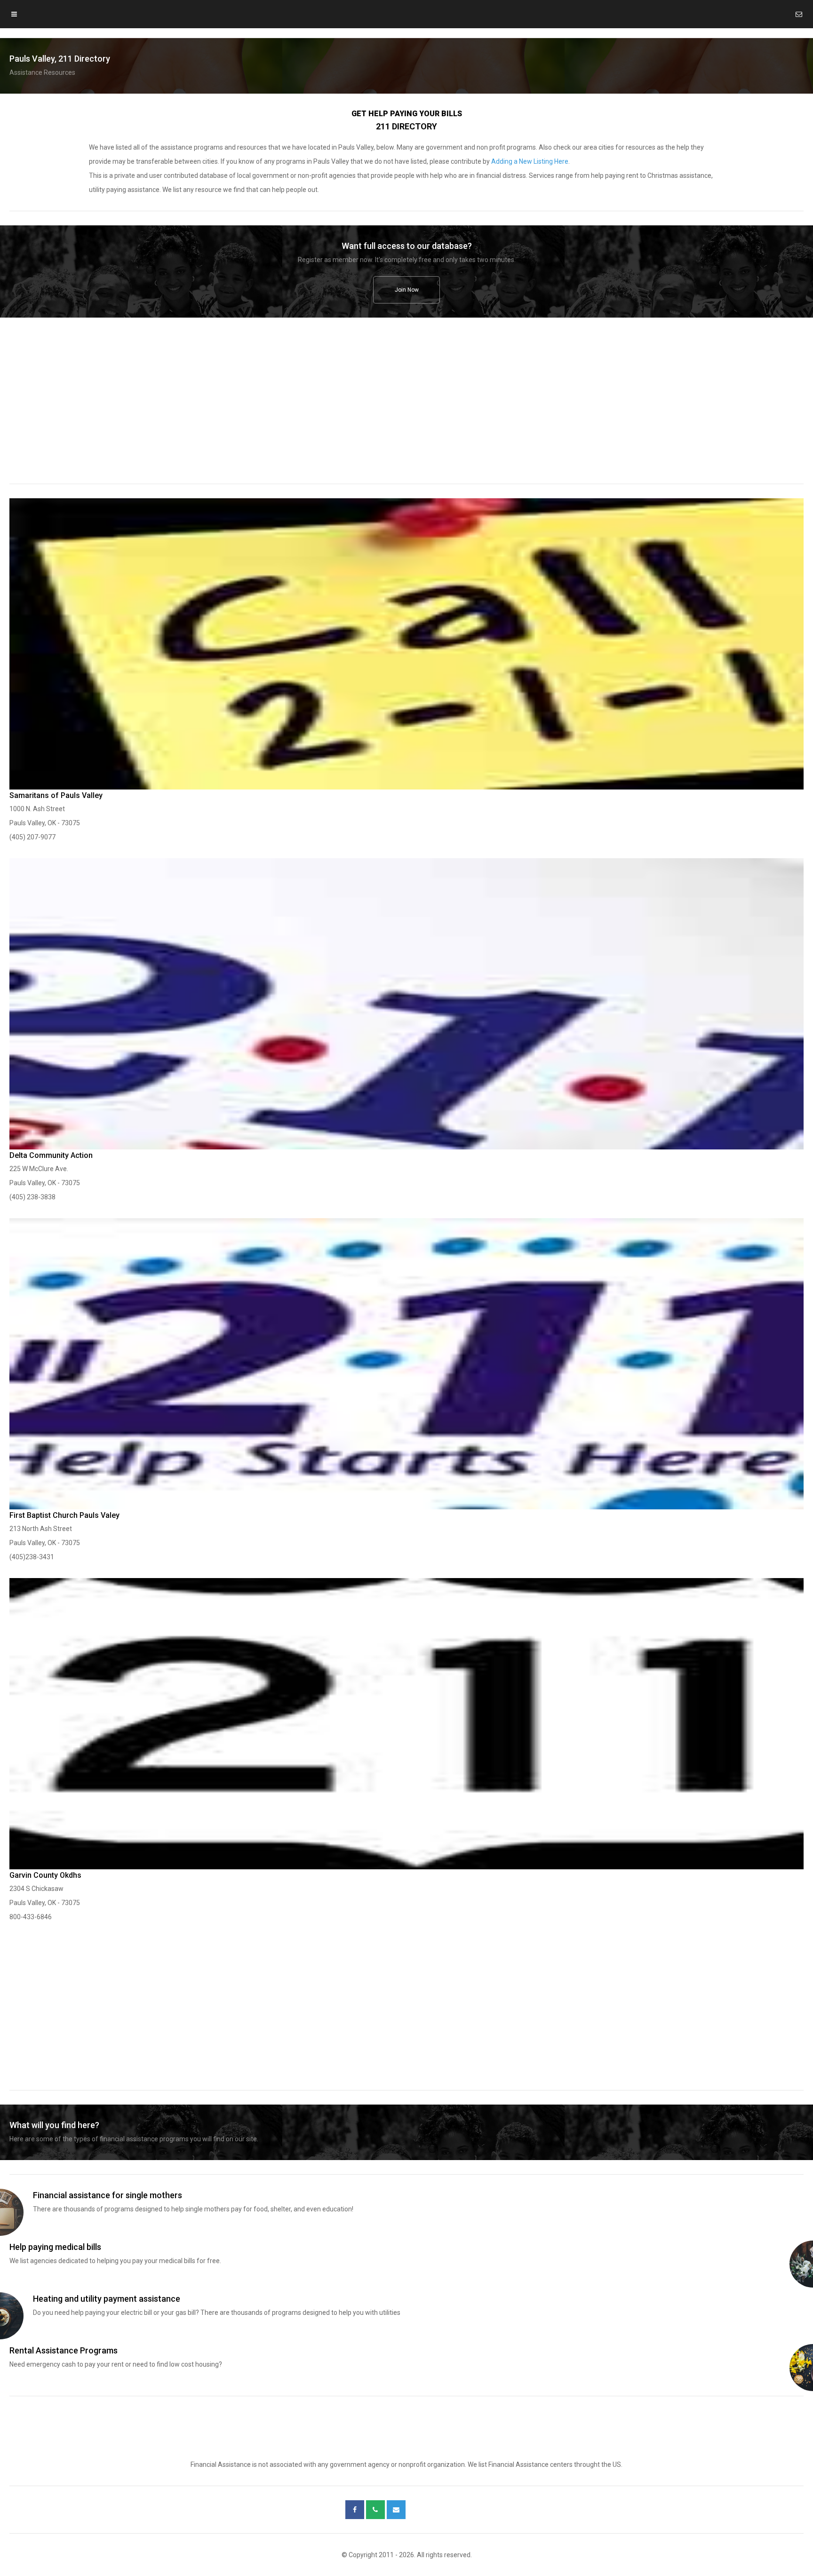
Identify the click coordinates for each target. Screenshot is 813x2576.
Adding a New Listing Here (530, 161)
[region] (406, 407)
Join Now (407, 290)
